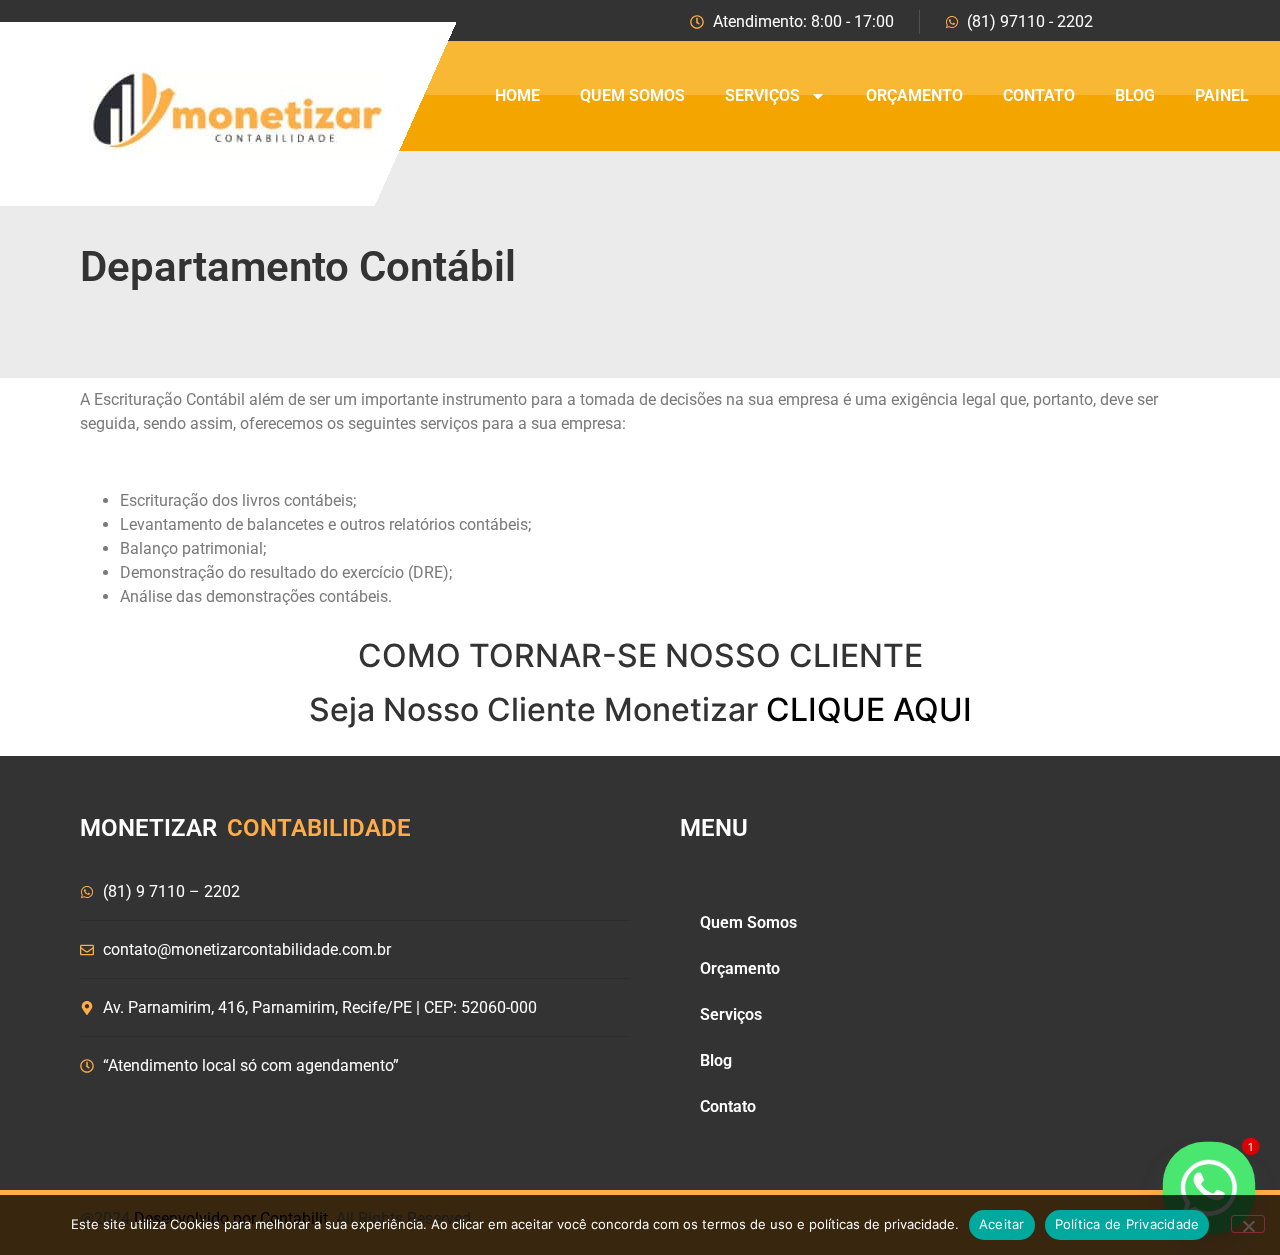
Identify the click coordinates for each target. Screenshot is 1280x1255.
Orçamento (914, 95)
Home (517, 95)
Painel (1222, 95)
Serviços (762, 95)
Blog (1135, 95)
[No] (1248, 1224)
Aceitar (1002, 1224)
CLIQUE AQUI (869, 709)
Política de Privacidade (1127, 1224)
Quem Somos (632, 95)
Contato (1039, 95)
